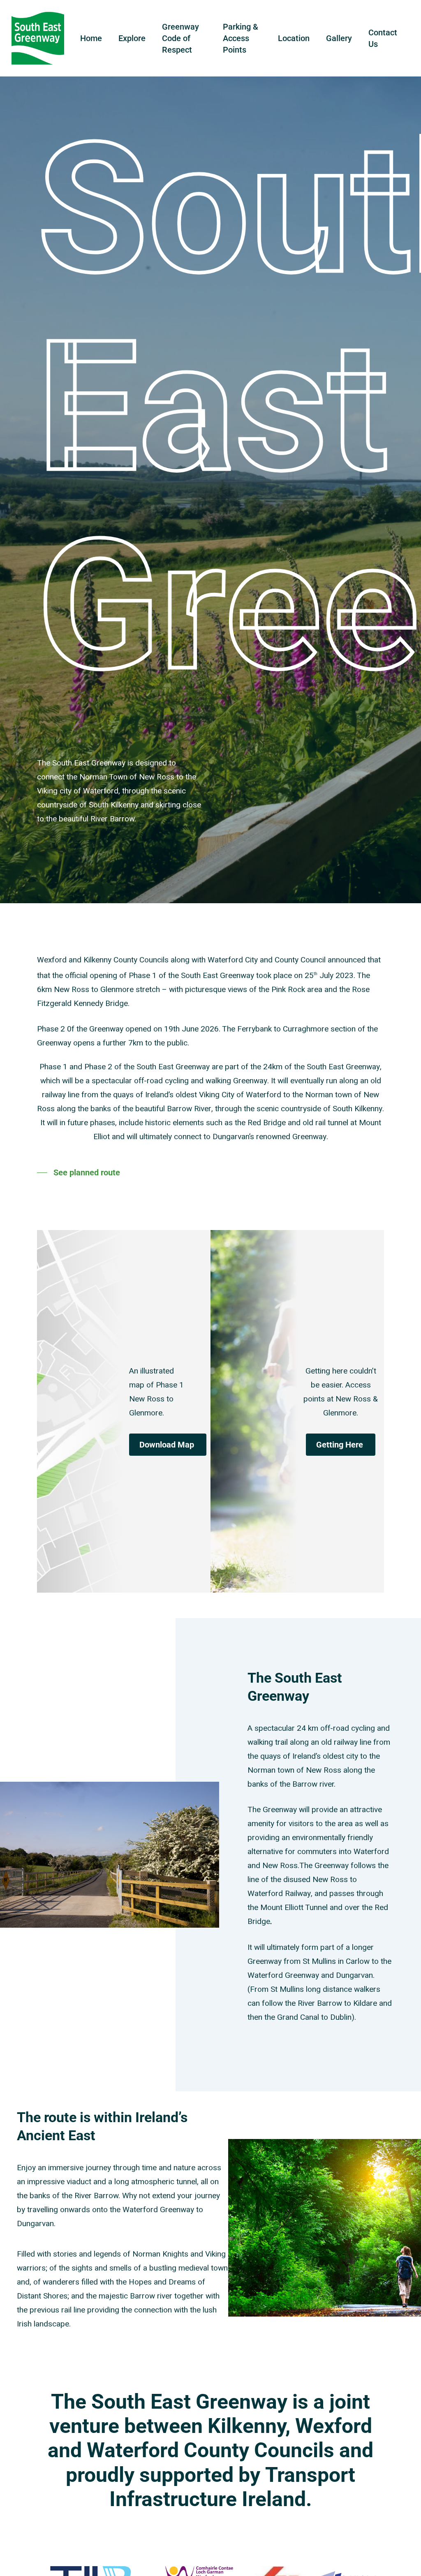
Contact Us (383, 38)
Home (91, 38)
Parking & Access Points (241, 38)
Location (294, 38)
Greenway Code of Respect (180, 38)
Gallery (339, 38)
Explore (132, 38)
